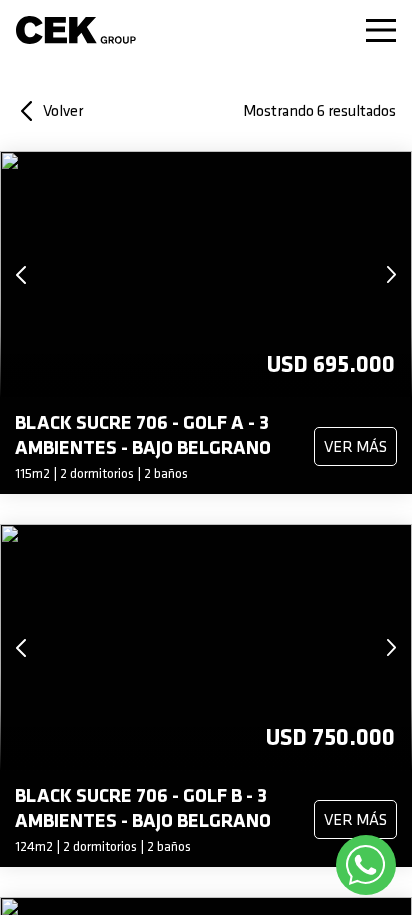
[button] (25, 275)
